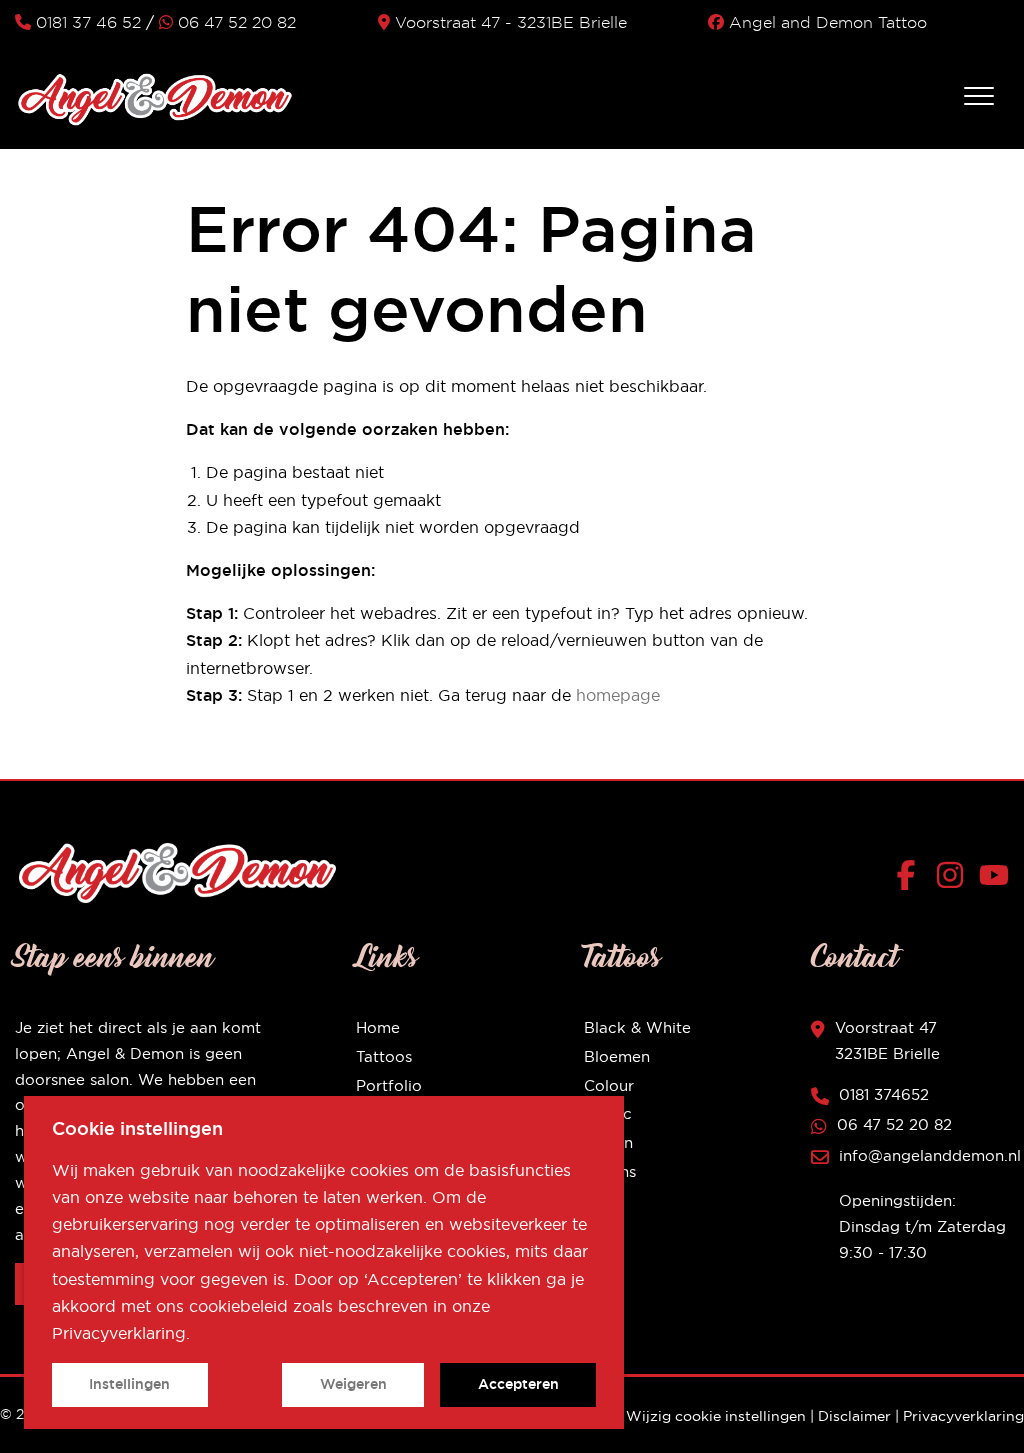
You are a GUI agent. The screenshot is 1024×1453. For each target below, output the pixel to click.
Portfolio (389, 1085)
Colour (609, 1085)
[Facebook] (910, 879)
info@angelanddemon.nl (930, 1155)
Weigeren (353, 1384)
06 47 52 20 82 (237, 22)
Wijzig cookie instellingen (716, 1416)
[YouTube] (994, 879)
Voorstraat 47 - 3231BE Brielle (511, 22)
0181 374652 (884, 1094)
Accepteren (518, 1384)
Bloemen (617, 1056)
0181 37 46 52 (88, 22)
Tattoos (384, 1056)
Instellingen (129, 1384)
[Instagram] (954, 879)
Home (378, 1027)
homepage (618, 695)
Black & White (637, 1027)
